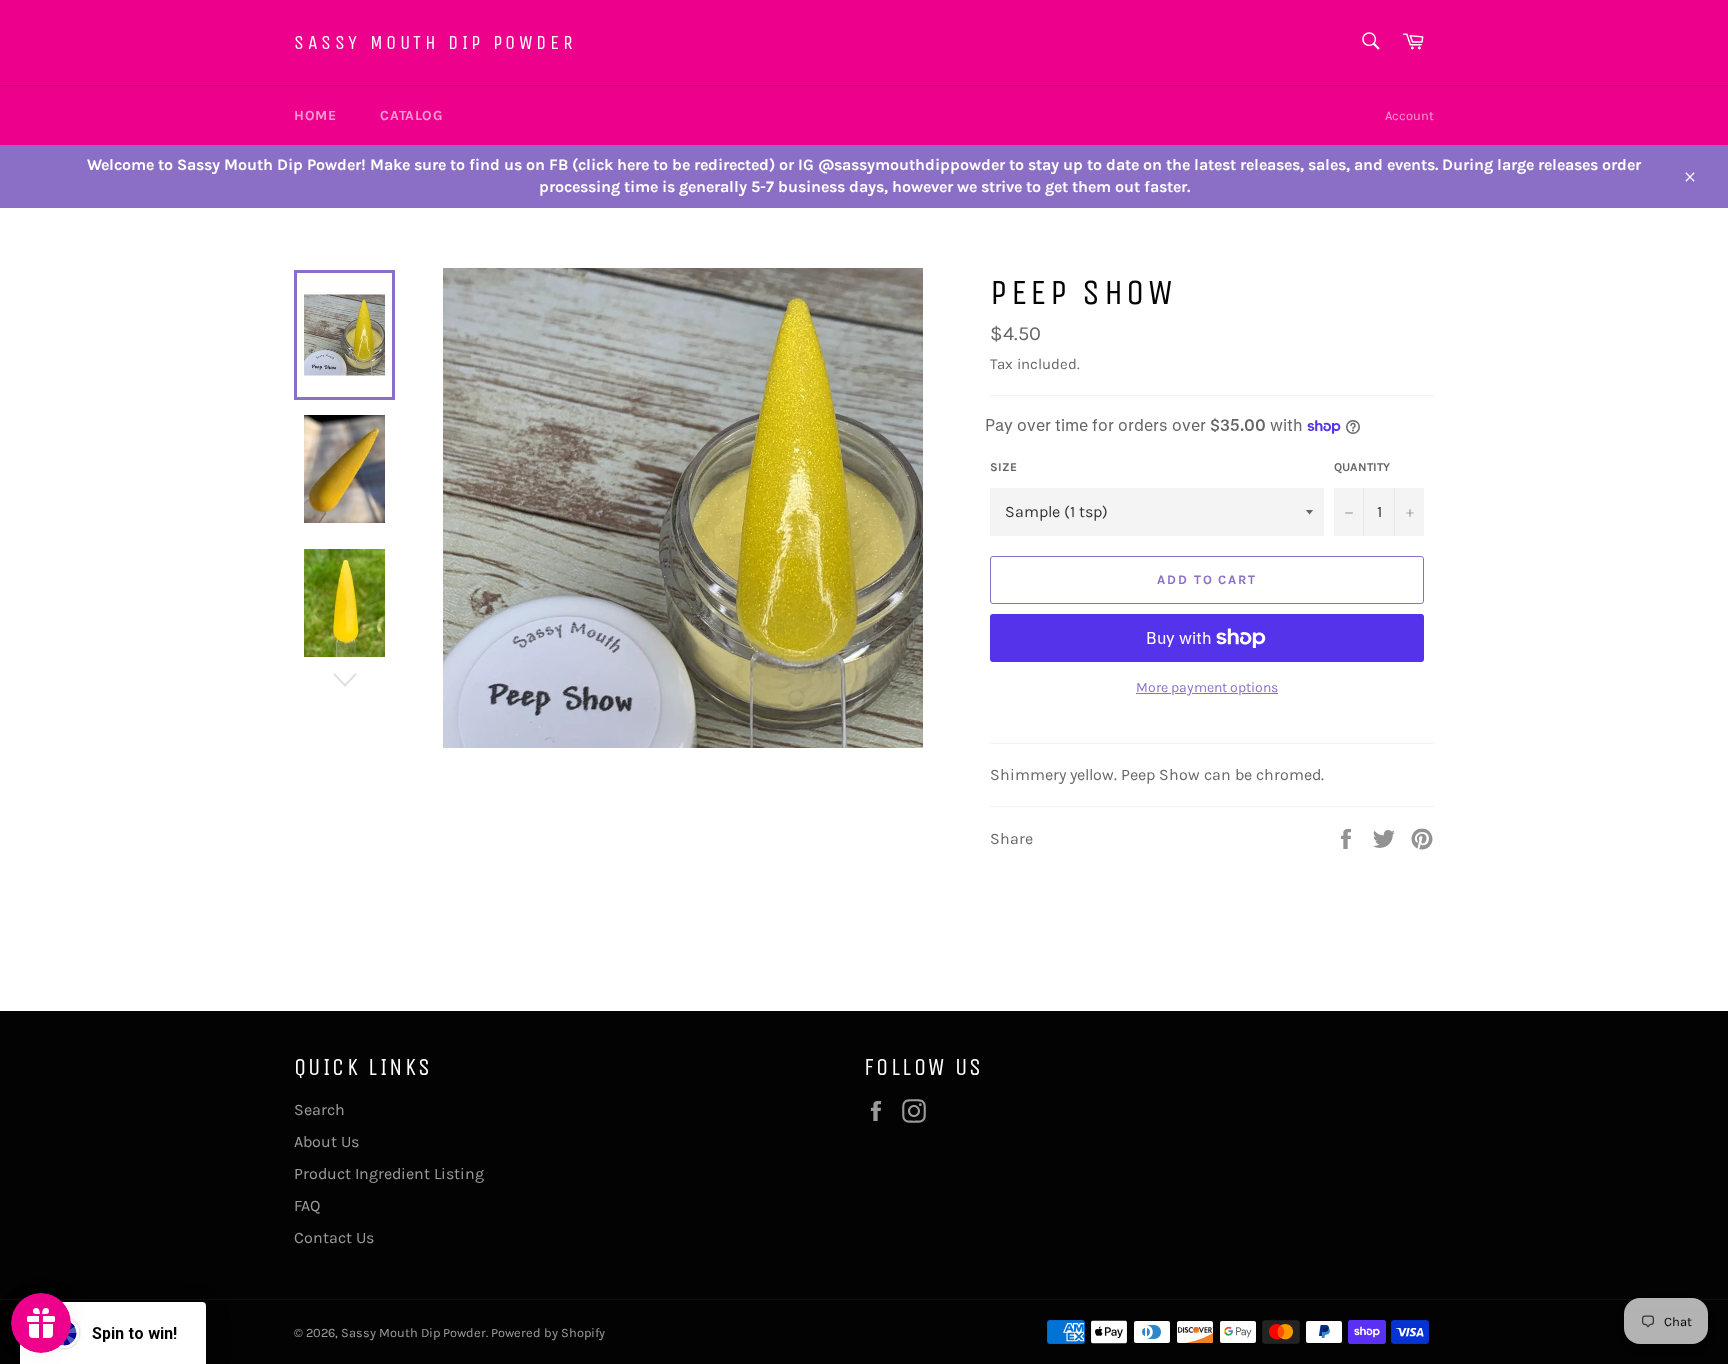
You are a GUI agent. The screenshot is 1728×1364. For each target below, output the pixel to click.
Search (319, 1109)
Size (1003, 467)
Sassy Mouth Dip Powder (435, 42)
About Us (326, 1141)
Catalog (411, 115)
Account (1409, 115)
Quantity (1362, 467)
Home (315, 115)
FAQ (307, 1205)
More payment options (1207, 687)
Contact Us (334, 1237)
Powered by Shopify (548, 1332)
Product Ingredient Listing (389, 1173)
